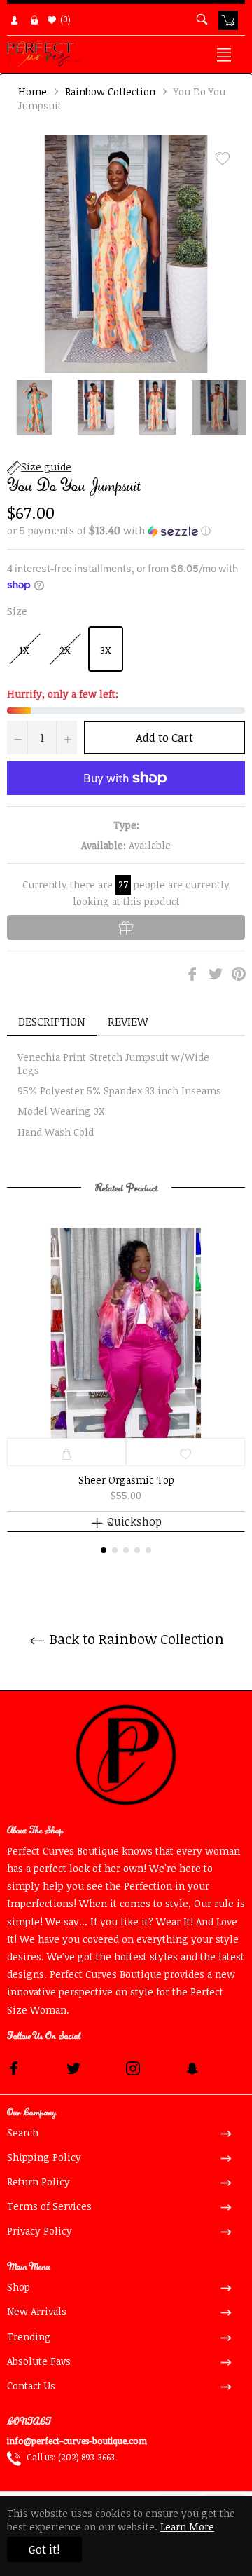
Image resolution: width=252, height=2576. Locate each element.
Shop (19, 2287)
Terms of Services (49, 2206)
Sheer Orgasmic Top (126, 1480)
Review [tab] (129, 1022)
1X (24, 650)
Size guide (46, 467)
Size (17, 611)
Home (33, 91)
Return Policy (38, 2182)
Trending (29, 2337)
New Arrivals (37, 2311)
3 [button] (126, 1550)
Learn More (187, 2527)
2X (65, 650)
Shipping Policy (44, 2157)
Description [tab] (52, 1022)
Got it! (44, 2549)
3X (106, 650)
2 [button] (115, 1550)
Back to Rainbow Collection (135, 1639)
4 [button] (137, 1550)
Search (23, 2133)
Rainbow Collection (110, 91)
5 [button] (148, 1550)
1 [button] (104, 1550)
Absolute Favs (39, 2361)
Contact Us (31, 2386)
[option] (126, 1390)
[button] (126, 531)
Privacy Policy (40, 2231)
